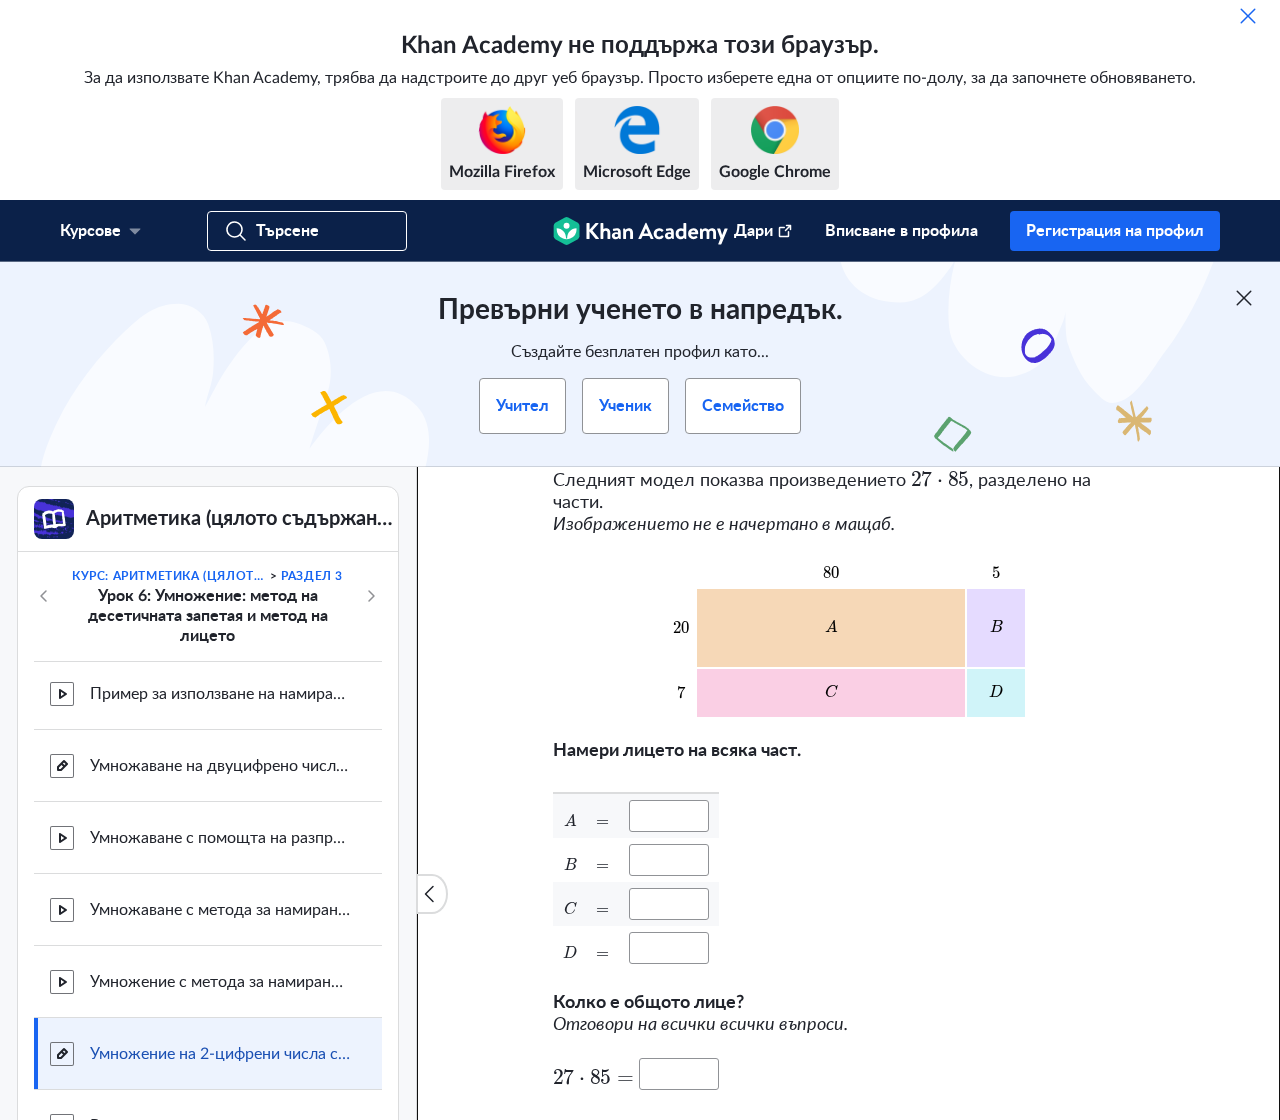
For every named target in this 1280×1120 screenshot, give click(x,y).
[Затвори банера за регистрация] (1244, 298)
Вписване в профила (901, 231)
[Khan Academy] (640, 231)
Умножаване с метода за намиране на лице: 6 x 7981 (220, 910)
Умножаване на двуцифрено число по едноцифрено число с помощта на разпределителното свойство (220, 766)
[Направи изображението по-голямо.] (848, 638)
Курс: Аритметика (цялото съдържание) (169, 576)
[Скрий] (1248, 16)
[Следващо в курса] (371, 596)
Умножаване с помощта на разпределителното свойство (220, 838)
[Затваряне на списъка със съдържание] (432, 894)
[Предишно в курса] (44, 596)
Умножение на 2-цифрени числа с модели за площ (220, 1054)
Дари (753, 231)
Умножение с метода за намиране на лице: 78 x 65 (220, 982)
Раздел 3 (312, 576)
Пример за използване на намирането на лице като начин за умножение (220, 694)
